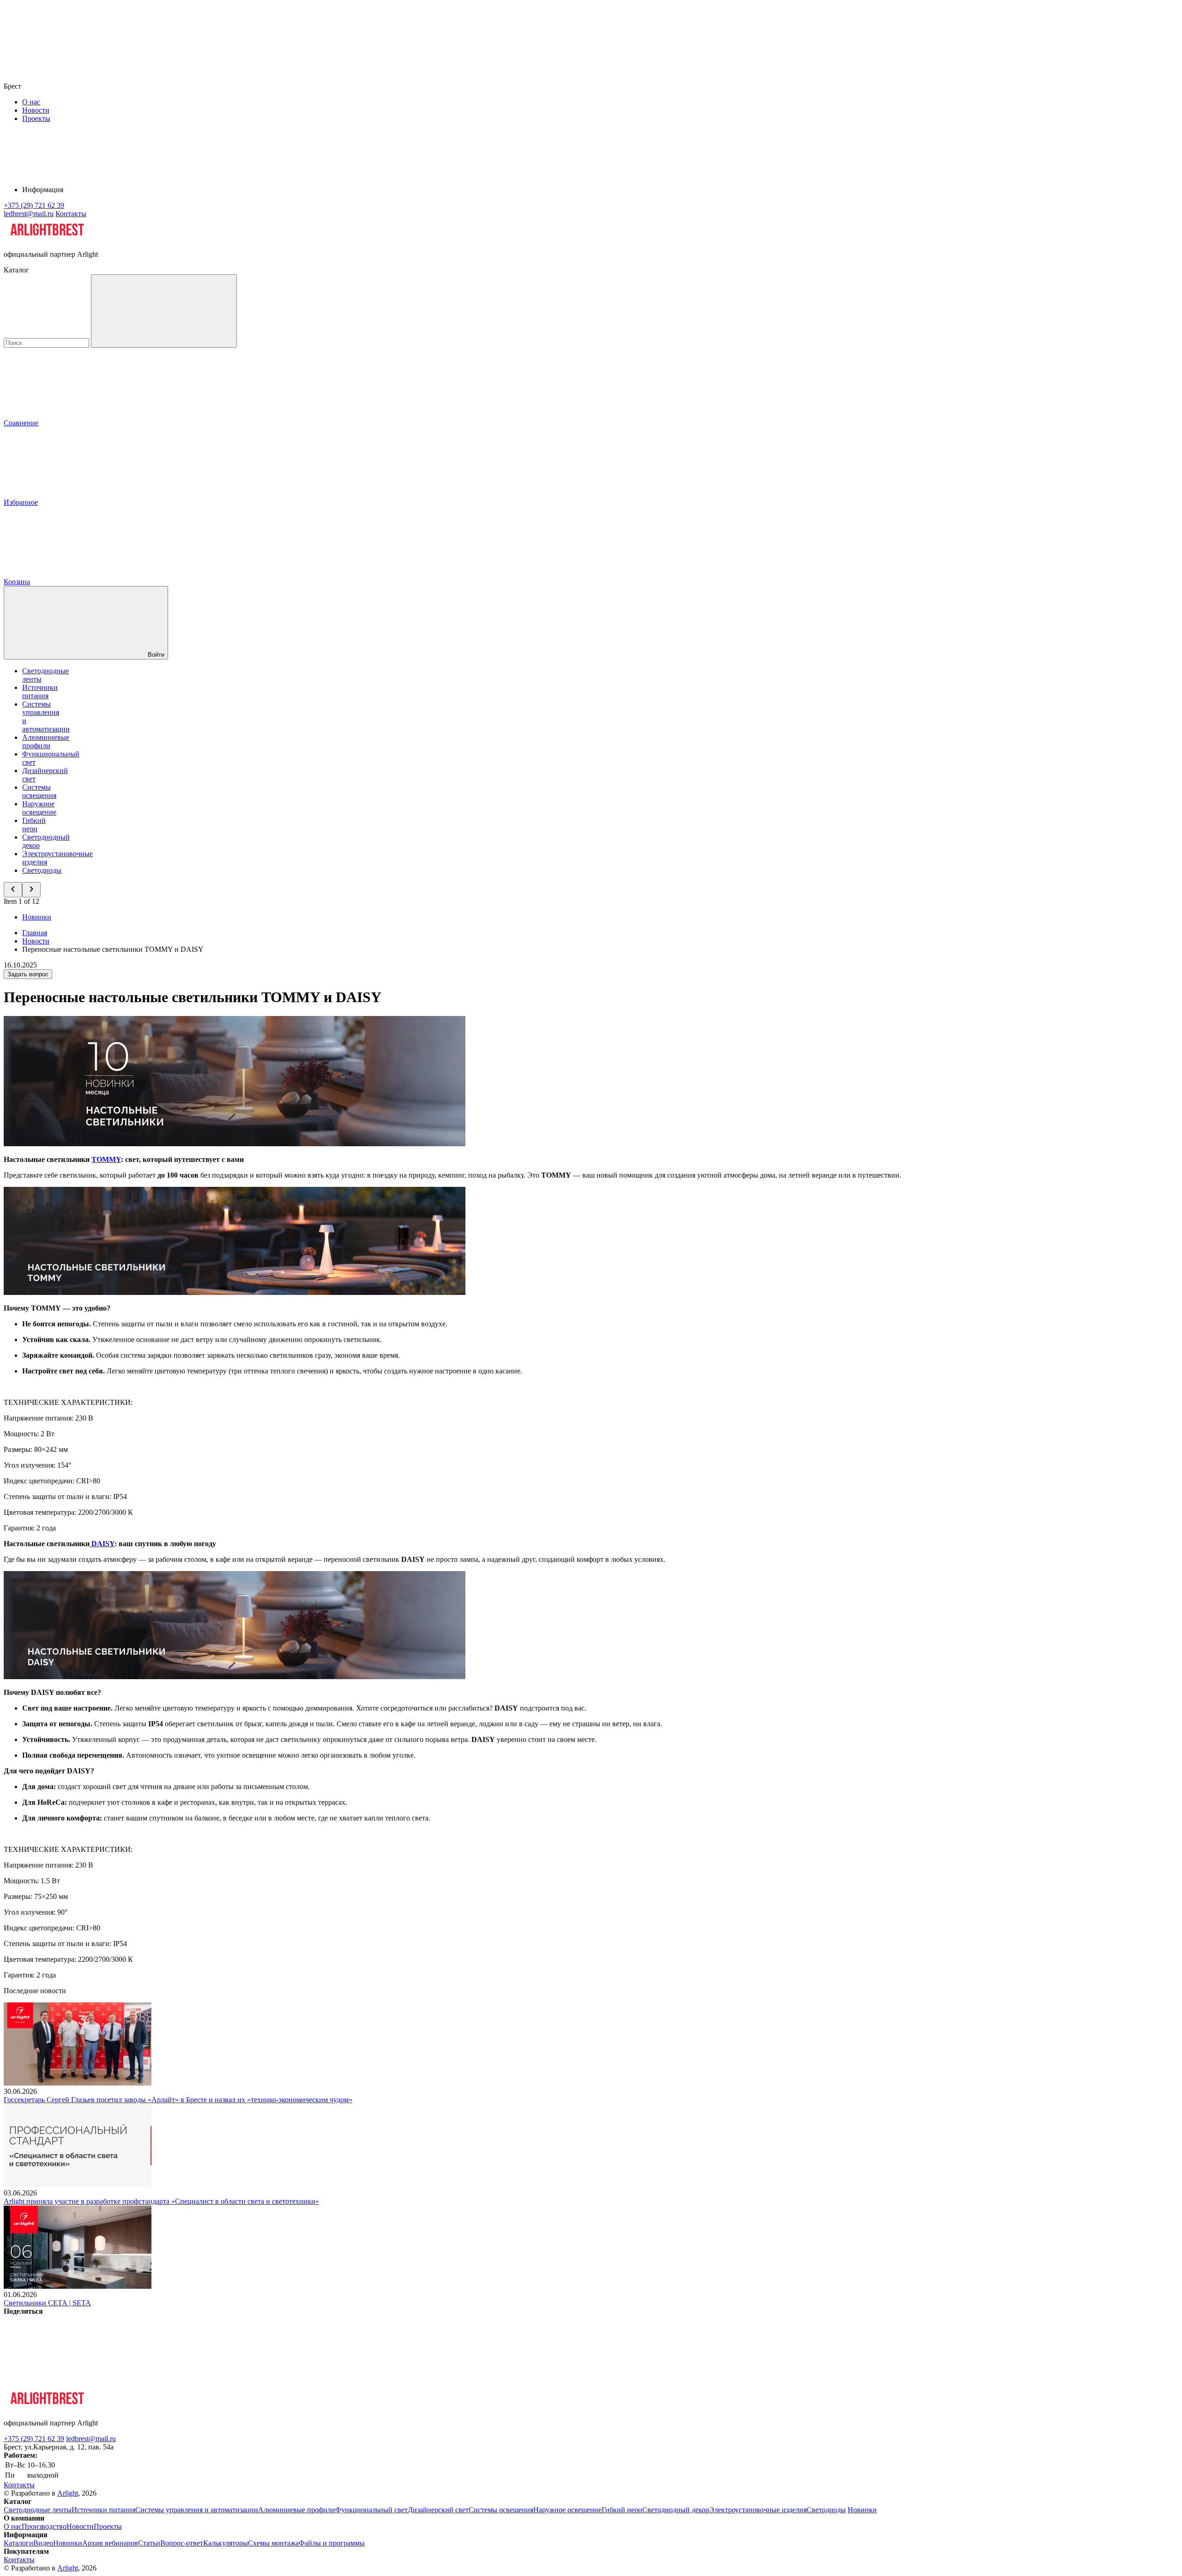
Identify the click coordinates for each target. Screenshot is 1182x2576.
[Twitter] (213, 2382)
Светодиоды (42, 870)
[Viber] (354, 2382)
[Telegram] (634, 2382)
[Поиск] (164, 311)
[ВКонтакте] (73, 2382)
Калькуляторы (226, 2543)
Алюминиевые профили (46, 741)
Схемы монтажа (273, 2543)
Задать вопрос (28, 974)
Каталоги (18, 2543)
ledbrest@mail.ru (91, 2439)
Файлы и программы (332, 2543)
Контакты (71, 214)
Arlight (68, 2493)
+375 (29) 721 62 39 (34, 2439)
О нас (31, 102)
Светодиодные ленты (38, 2510)
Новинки (37, 917)
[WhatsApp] (494, 2382)
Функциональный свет (371, 2510)
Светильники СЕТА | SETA (47, 2303)
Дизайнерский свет (438, 2510)
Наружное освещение (39, 808)
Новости (36, 110)
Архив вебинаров (110, 2543)
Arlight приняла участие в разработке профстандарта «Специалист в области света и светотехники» (161, 2201)
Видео (43, 2543)
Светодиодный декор (676, 2510)
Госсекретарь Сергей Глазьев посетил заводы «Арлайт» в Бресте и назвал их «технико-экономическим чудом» (178, 2100)
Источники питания (40, 692)
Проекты (36, 118)
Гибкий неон (34, 825)
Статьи (149, 2543)
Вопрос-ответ (182, 2543)
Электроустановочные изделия (758, 2510)
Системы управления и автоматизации (197, 2510)
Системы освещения (39, 791)
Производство (44, 2526)
